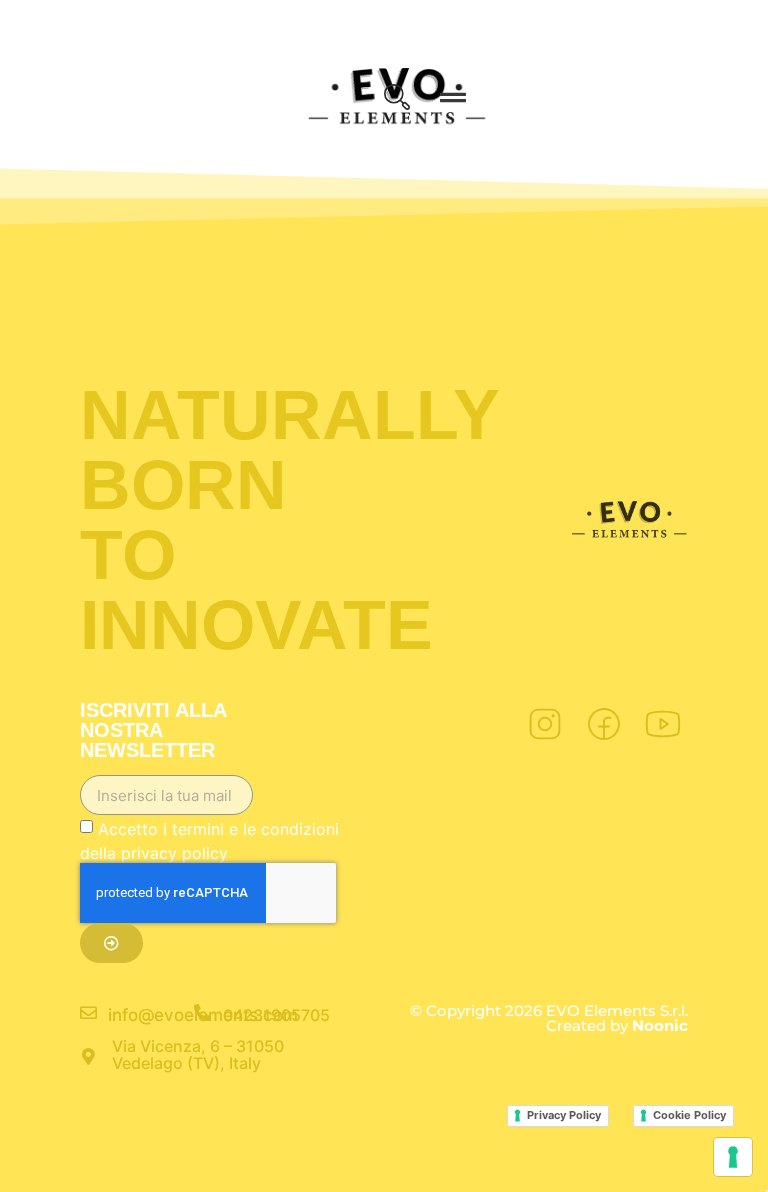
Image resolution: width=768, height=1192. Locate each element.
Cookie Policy (689, 1115)
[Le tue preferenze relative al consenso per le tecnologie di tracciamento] (733, 1157)
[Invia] (111, 943)
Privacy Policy (564, 1115)
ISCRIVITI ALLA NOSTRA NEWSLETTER (153, 730)
